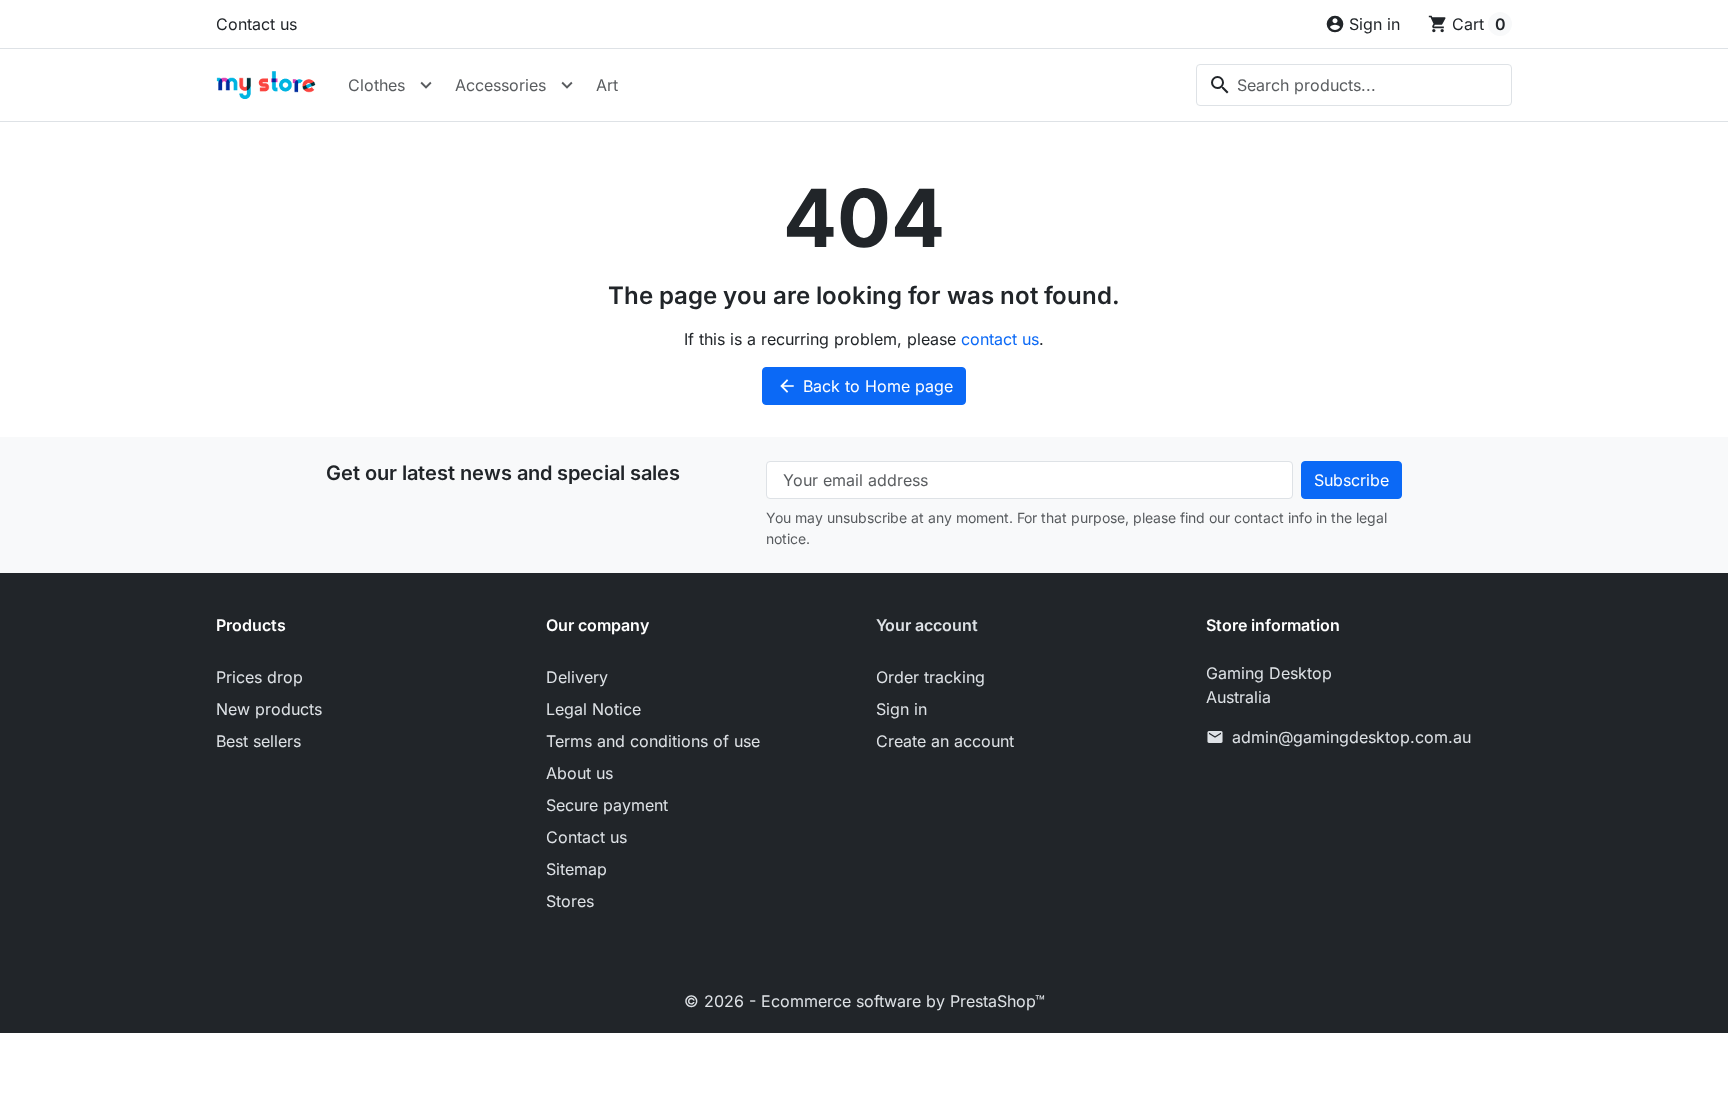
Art (607, 85)
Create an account (945, 741)
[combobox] (1354, 85)
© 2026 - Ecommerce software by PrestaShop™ (864, 1001)
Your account (927, 625)
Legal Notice (593, 709)
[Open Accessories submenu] (567, 85)
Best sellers (258, 741)
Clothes (376, 85)
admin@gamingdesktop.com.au (1351, 737)
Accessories (500, 85)
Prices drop (259, 677)
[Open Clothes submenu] (426, 85)
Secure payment (607, 805)
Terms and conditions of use (653, 741)
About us (579, 773)
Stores (570, 901)
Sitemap (576, 869)
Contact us (256, 24)
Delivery (577, 677)
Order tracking (930, 677)
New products (269, 709)
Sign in (901, 709)
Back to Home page (865, 386)
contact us (1000, 339)
